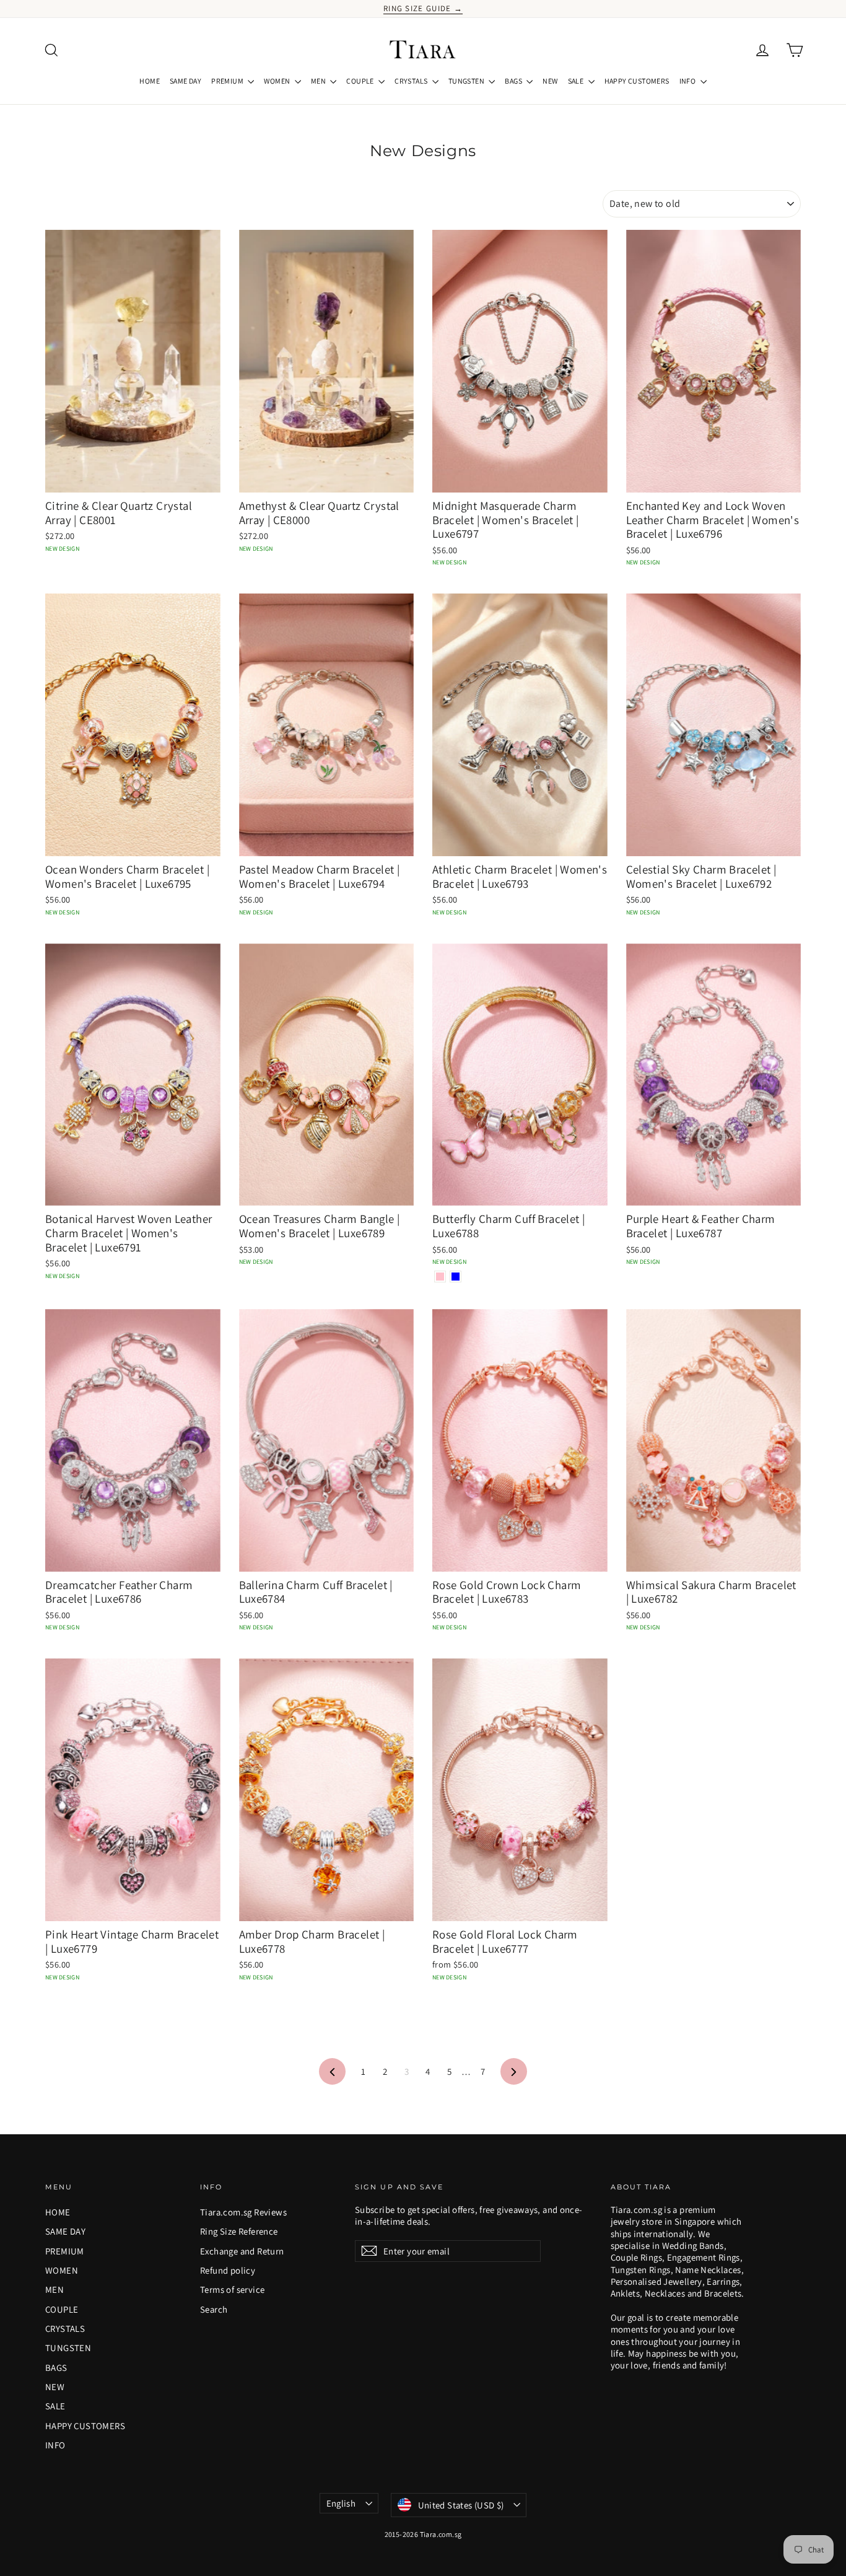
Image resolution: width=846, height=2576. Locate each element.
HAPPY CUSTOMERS (637, 81)
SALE (577, 81)
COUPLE (361, 81)
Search (214, 2309)
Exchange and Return (242, 2251)
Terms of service (232, 2289)
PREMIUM (228, 81)
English (341, 2503)
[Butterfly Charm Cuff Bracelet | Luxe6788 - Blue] (456, 1277)
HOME (150, 81)
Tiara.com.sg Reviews (243, 2212)
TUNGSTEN (467, 81)
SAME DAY (185, 81)
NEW (550, 81)
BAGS (514, 81)
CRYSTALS (412, 81)
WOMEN (277, 81)
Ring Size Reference (239, 2231)
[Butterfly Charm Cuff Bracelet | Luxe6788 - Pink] (440, 1277)
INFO (688, 81)
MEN (319, 81)
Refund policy (228, 2270)
